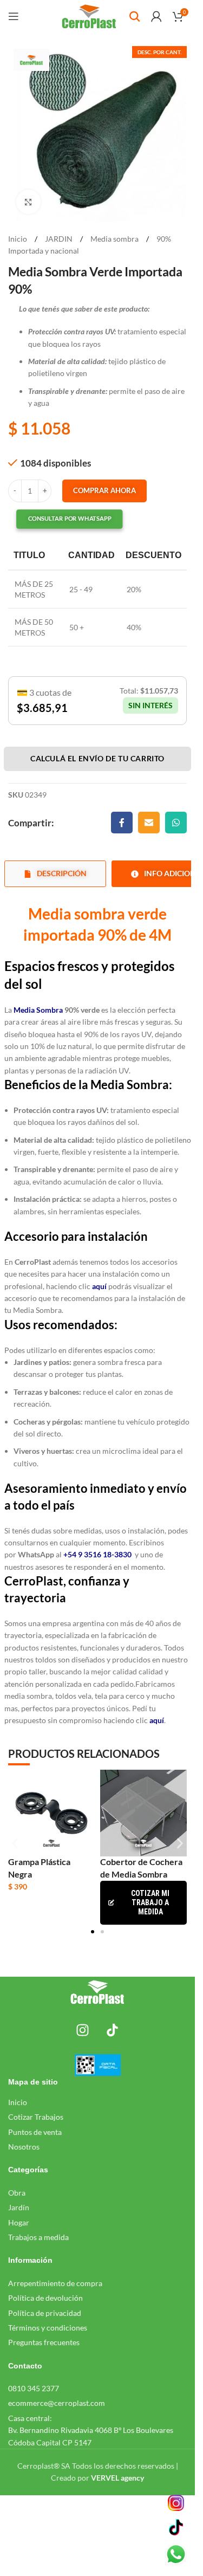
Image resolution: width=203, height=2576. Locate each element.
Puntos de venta (35, 2132)
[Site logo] (89, 15)
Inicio (18, 239)
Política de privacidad (45, 2313)
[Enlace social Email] (149, 823)
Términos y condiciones (48, 2328)
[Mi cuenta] (156, 16)
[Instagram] (83, 2030)
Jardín (19, 2207)
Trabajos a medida (38, 2237)
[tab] (55, 874)
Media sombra (115, 239)
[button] (60, 519)
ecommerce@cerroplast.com (57, 2403)
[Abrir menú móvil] (14, 16)
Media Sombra (38, 1010)
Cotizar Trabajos (36, 2117)
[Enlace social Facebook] (122, 823)
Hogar (19, 2222)
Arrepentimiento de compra (55, 2283)
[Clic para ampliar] (28, 202)
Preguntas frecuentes (44, 2342)
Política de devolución (45, 2298)
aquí (156, 1720)
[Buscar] (135, 16)
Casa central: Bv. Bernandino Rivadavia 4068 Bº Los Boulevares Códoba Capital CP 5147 (91, 2430)
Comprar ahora (104, 490)
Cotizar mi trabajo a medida (150, 1902)
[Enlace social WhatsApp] (176, 823)
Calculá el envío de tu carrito (97, 758)
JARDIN (60, 239)
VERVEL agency (117, 2478)
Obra (17, 2193)
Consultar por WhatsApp (70, 519)
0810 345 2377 (34, 2388)
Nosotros (24, 2147)
